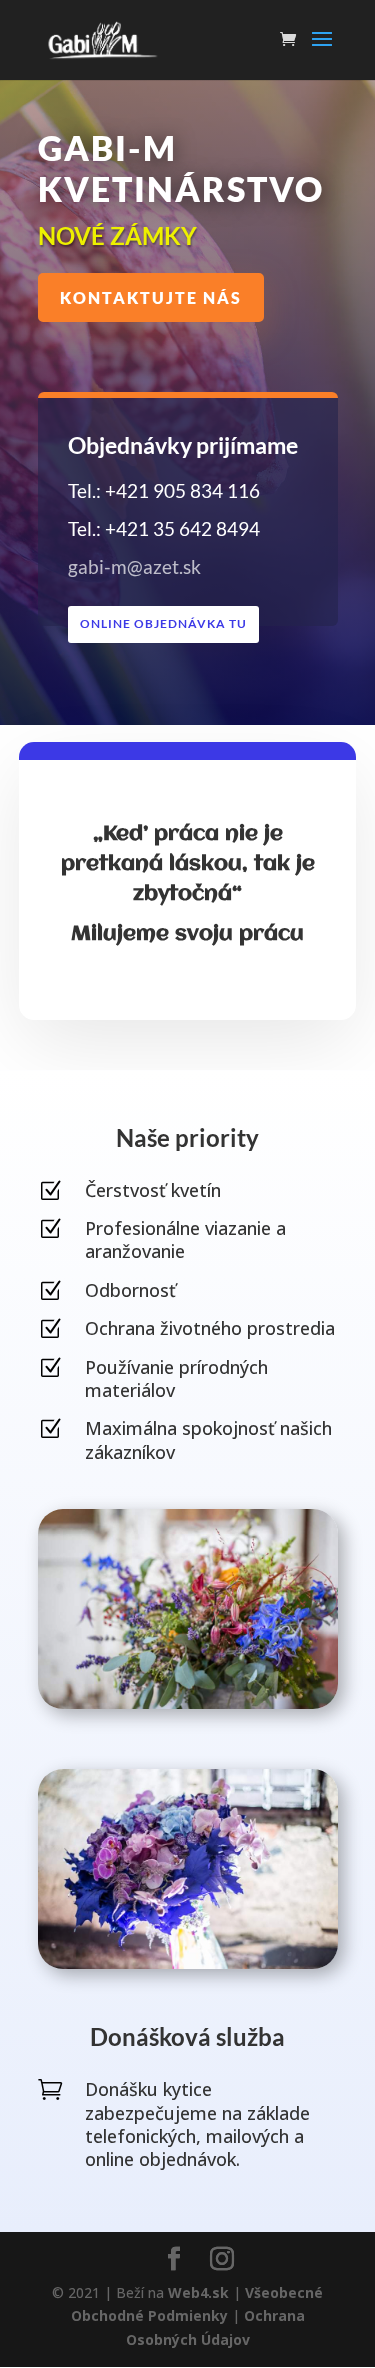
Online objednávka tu (163, 623)
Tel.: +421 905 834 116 (164, 490)
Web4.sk (200, 2292)
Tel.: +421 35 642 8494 (164, 528)
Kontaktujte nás (151, 297)
